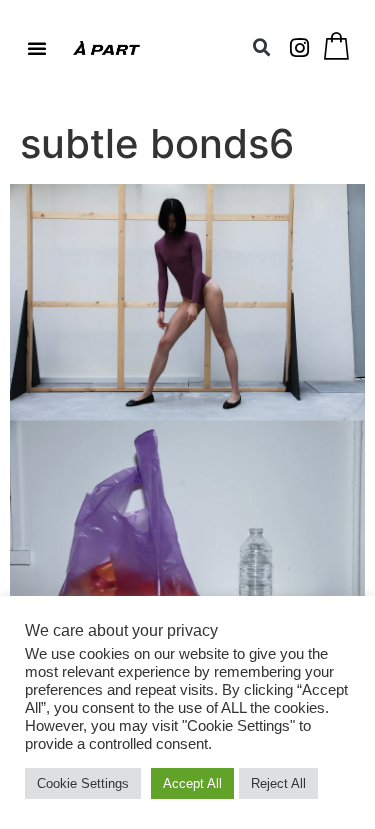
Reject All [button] (278, 783)
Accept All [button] (192, 783)
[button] (37, 48)
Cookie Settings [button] (83, 783)
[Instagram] (300, 48)
